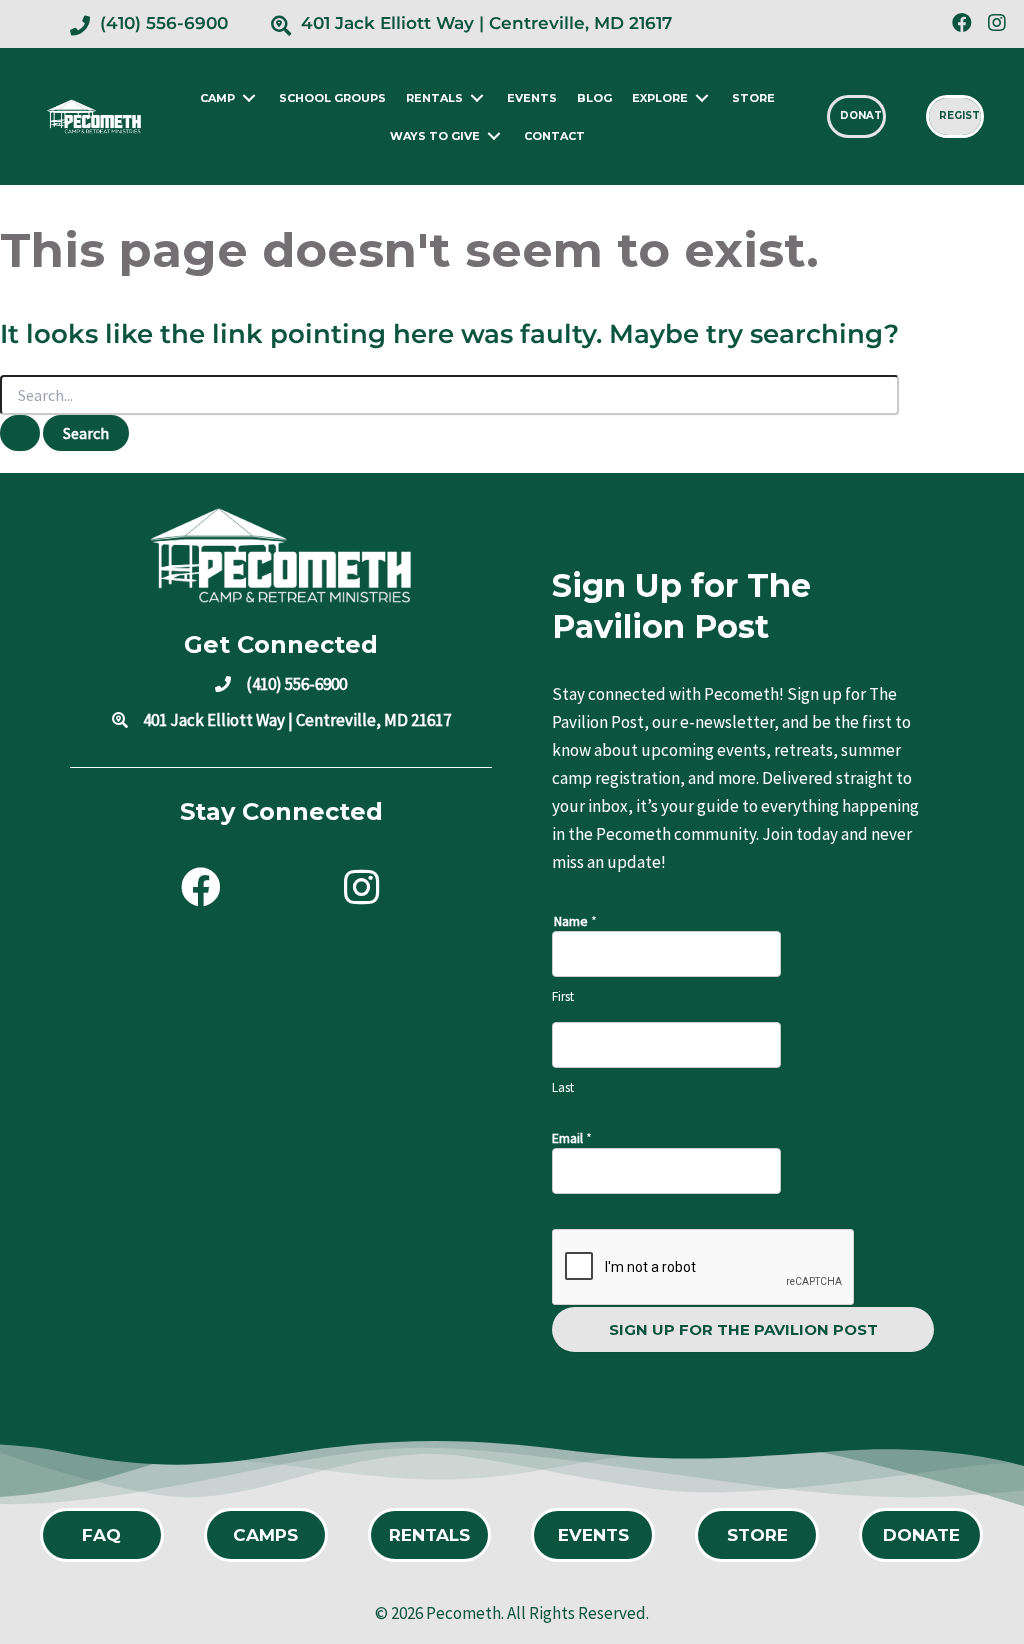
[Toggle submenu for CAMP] (249, 98)
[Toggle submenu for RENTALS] (477, 98)
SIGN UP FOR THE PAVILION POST (743, 1329)
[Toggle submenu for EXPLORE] (702, 98)
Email (572, 1138)
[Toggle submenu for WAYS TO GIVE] (494, 136)
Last (563, 1087)
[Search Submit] (20, 433)
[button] (961, 22)
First (563, 996)
